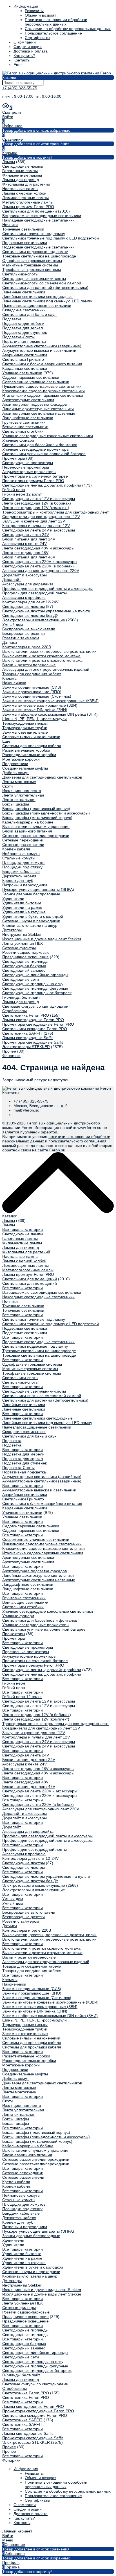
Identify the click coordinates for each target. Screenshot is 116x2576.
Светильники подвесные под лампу (35, 252)
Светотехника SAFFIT (22, 1033)
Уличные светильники (22, 373)
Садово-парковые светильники (31, 377)
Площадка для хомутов (24, 863)
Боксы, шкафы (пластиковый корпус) (36, 809)
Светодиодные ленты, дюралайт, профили (42, 485)
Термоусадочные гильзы (25, 723)
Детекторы (12, 930)
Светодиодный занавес (24, 970)
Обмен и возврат (40, 15)
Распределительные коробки (29, 755)
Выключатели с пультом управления (36, 827)
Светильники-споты (20, 274)
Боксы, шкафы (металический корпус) (37, 818)
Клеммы (10, 678)
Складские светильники (24, 310)
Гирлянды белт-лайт (21, 997)
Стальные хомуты (19, 858)
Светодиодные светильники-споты (34, 279)
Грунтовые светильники (24, 422)
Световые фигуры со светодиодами (35, 1006)
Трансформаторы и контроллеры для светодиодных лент (55, 512)
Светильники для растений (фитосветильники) (45, 288)
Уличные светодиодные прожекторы (36, 449)
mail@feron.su (26, 1110)
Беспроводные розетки (24, 633)
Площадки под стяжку (22, 867)
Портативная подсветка (24, 341)
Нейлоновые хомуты (21, 854)
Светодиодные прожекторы (28, 463)
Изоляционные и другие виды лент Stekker (42, 939)
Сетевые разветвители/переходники (36, 836)
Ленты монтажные (19, 782)
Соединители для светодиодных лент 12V (41, 517)
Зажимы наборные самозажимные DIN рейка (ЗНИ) (50, 714)
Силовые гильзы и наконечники (31, 737)
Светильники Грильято (23, 359)
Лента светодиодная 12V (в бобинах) (37, 503)
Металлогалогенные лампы (28, 202)
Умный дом (13, 624)
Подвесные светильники (25, 243)
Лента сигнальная (19, 800)
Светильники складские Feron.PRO (35, 1029)
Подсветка (12, 319)
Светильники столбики (23, 431)
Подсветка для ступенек (24, 332)
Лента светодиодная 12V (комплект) (36, 508)
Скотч (7, 786)
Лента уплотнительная (23, 795)
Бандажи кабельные (21, 871)
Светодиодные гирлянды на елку (33, 984)
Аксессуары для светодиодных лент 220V (41, 571)
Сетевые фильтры (19, 948)
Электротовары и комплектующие (34, 620)
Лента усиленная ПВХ (23, 943)
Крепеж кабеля (16, 849)
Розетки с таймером (21, 638)
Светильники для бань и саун (29, 314)
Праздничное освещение (25, 957)
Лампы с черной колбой (24, 193)
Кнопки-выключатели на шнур (30, 925)
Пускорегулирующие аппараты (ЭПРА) (38, 889)
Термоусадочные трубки (25, 728)
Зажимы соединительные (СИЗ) (32, 687)
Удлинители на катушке (24, 912)
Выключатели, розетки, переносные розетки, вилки (49, 651)
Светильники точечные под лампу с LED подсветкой (51, 238)
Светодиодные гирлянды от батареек (37, 993)
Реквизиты (34, 11)
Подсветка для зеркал (23, 328)
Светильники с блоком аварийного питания (42, 364)
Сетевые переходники (23, 840)
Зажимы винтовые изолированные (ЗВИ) (40, 705)
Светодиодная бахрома (24, 966)
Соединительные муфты (25, 768)
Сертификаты (37, 38)
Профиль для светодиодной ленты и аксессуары (47, 588)
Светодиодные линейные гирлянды (35, 975)
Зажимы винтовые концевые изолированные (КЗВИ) (50, 701)
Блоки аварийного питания (27, 831)
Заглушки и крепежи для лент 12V (34, 521)
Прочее (9, 1051)
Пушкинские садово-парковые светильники (42, 386)
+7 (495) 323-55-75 (20, 88)
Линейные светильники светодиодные (37, 296)
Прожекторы (14, 458)
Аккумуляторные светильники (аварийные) (42, 346)
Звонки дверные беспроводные (31, 894)
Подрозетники (15, 764)
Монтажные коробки (21, 759)
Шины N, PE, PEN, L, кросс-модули (34, 719)
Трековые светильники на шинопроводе (39, 256)
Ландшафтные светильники (28, 418)
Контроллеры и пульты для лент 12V (36, 526)
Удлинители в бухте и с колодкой (33, 916)
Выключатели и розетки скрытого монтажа (41, 656)
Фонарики (11, 1056)
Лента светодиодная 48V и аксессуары (38, 548)
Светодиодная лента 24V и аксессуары (39, 530)
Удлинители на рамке (22, 907)
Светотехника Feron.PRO (26, 1015)
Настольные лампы (20, 189)
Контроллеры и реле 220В (27, 647)
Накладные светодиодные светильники (38, 220)
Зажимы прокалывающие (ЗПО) (32, 692)
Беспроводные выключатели (29, 629)
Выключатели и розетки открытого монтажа (42, 660)
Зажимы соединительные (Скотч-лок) (37, 696)
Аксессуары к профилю (24, 597)
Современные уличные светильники (36, 382)
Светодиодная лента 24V (26, 535)
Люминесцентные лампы (25, 198)
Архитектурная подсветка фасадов (34, 404)
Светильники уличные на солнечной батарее (44, 454)
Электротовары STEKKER (26, 1047)
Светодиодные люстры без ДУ (30, 615)
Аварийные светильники (25, 355)
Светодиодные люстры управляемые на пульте (46, 611)
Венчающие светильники (25, 427)
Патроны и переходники (25, 885)
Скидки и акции (28, 47)
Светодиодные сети (21, 979)
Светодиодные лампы (23, 166)
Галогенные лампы (20, 171)
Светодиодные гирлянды (25, 961)
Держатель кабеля (19, 876)
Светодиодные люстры (24, 606)
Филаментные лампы (22, 175)
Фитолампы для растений (26, 184)
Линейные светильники (24, 292)
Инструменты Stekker (22, 934)
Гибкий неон (14, 490)
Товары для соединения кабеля (32, 674)
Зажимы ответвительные (25, 732)
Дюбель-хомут (15, 773)
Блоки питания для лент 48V (29, 557)
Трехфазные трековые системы (32, 270)
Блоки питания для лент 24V (29, 539)
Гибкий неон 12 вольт (22, 494)
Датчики (10, 642)
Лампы (9, 162)
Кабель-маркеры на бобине (28, 822)
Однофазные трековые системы (32, 261)
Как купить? (24, 56)
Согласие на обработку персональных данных (68, 29)
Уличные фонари (18, 440)
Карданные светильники (25, 368)
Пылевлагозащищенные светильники (37, 305)
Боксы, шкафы (16, 804)
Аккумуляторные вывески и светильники (39, 350)
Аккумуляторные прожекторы (29, 472)
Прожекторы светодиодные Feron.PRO (38, 1024)
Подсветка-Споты (18, 337)
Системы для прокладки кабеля (32, 746)
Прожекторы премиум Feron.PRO (33, 481)
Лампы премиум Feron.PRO (28, 207)
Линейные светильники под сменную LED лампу (47, 301)
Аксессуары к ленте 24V (24, 544)
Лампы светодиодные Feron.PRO (33, 1020)
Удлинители (13, 898)
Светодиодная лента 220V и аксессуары (40, 562)
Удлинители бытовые (22, 903)
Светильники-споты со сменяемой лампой (42, 283)
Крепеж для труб (18, 880)
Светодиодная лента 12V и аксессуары (39, 499)
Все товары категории (23, 1229)
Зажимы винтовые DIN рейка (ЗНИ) (35, 710)
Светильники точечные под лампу (34, 234)
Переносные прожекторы (26, 467)
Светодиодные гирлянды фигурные (35, 988)
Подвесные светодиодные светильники (38, 247)
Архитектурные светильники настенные (39, 413)
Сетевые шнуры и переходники (31, 921)
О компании (25, 42)
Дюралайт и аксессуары (24, 575)
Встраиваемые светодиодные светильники (42, 216)
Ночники (10, 225)
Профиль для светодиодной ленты (34, 593)
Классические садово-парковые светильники (43, 391)
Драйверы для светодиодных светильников (42, 777)
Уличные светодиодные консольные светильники (48, 436)
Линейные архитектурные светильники (38, 409)
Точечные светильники (23, 229)
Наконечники (14, 683)
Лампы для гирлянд (21, 180)
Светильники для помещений (30, 211)
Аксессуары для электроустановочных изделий (46, 669)
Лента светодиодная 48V (25, 553)
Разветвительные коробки (26, 750)
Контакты (22, 60)
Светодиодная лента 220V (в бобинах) (38, 566)
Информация (26, 6)
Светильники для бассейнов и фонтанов (40, 445)
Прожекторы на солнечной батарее (35, 476)
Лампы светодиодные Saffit (27, 1038)
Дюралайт (12, 579)
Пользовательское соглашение (53, 33)
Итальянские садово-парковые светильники (43, 395)
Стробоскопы (14, 1011)
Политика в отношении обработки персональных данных (56, 22)
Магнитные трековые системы (30, 265)
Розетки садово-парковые (26, 952)
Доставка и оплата (31, 51)
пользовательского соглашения (77, 1141)
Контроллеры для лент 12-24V (30, 602)
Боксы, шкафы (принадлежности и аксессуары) (46, 813)
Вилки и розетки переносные (29, 665)
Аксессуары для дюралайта (28, 584)
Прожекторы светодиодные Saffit (33, 1042)
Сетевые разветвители (23, 845)
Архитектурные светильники (28, 400)
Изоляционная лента (22, 791)
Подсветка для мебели (23, 323)
